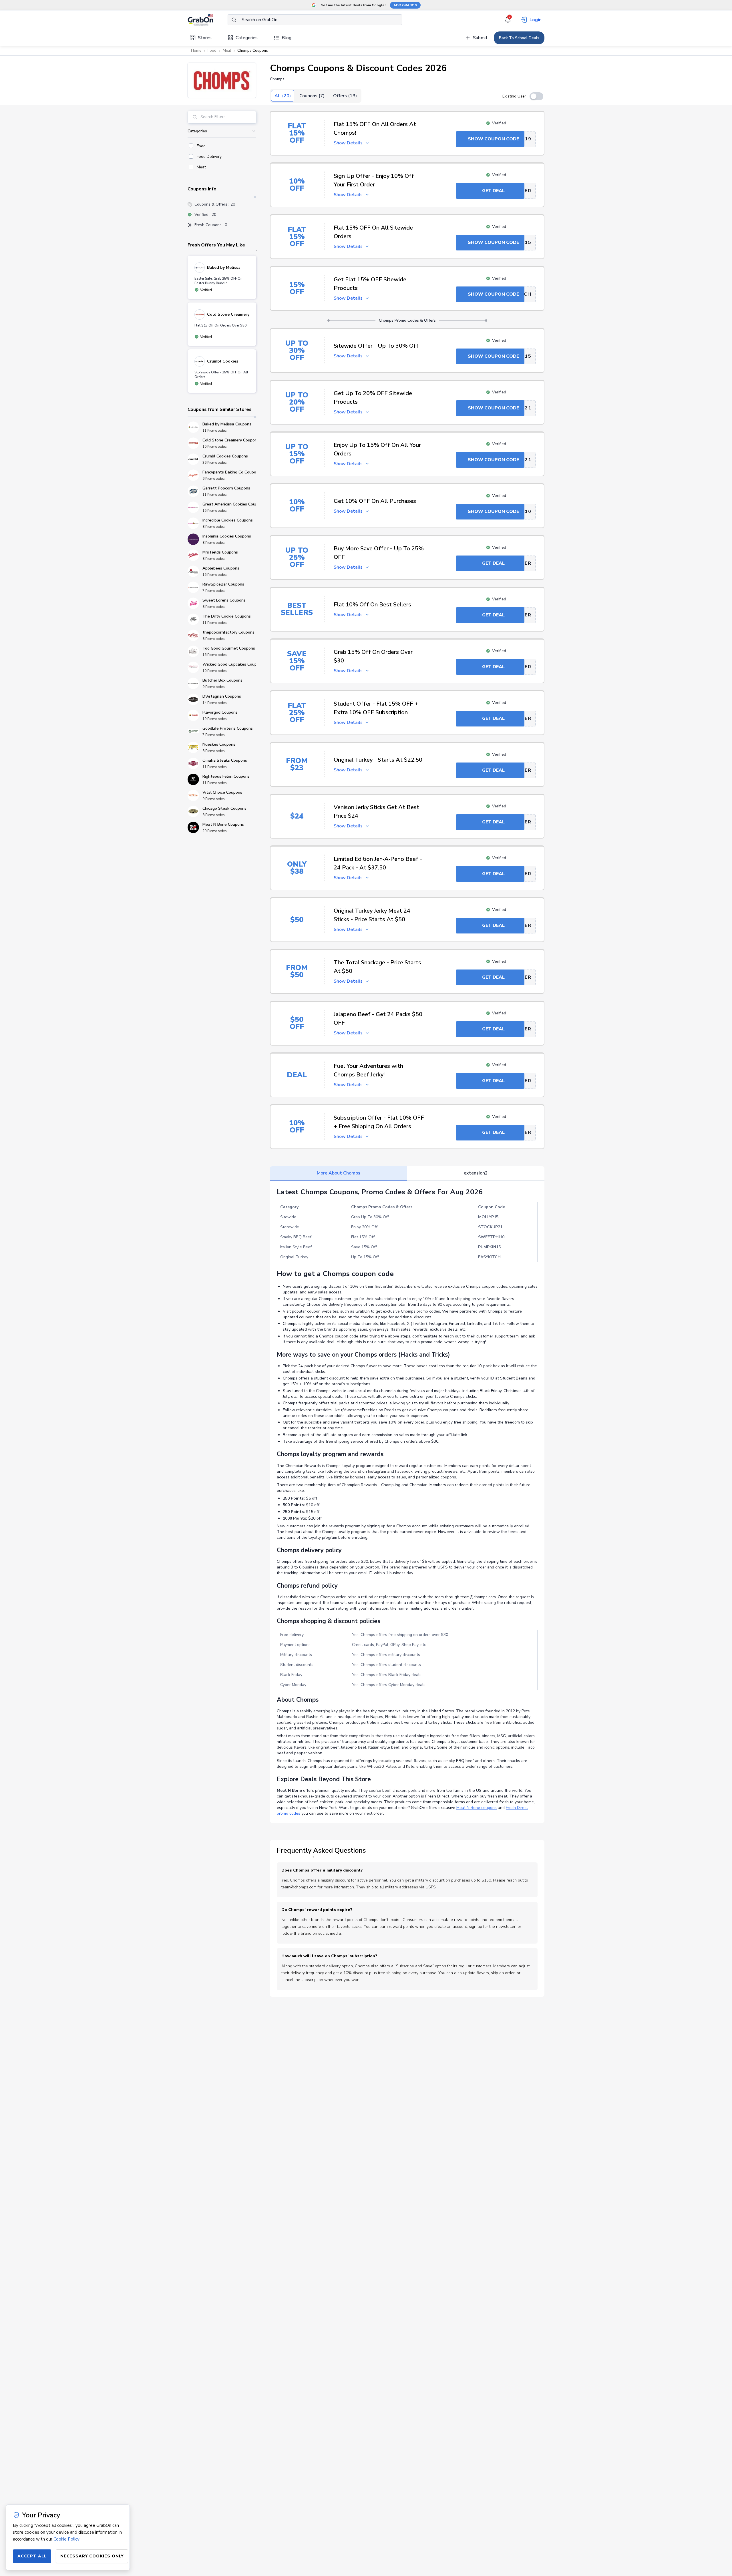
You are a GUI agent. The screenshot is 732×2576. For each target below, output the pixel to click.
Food (212, 51)
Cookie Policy (66, 2539)
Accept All (32, 2556)
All (283, 96)
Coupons (312, 96)
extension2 (476, 1173)
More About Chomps (339, 1173)
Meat (227, 51)
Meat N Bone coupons (477, 1808)
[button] (222, 80)
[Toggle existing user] (536, 96)
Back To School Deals (519, 38)
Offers (345, 96)
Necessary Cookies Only (92, 2556)
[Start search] (234, 20)
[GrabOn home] (208, 20)
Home (196, 51)
